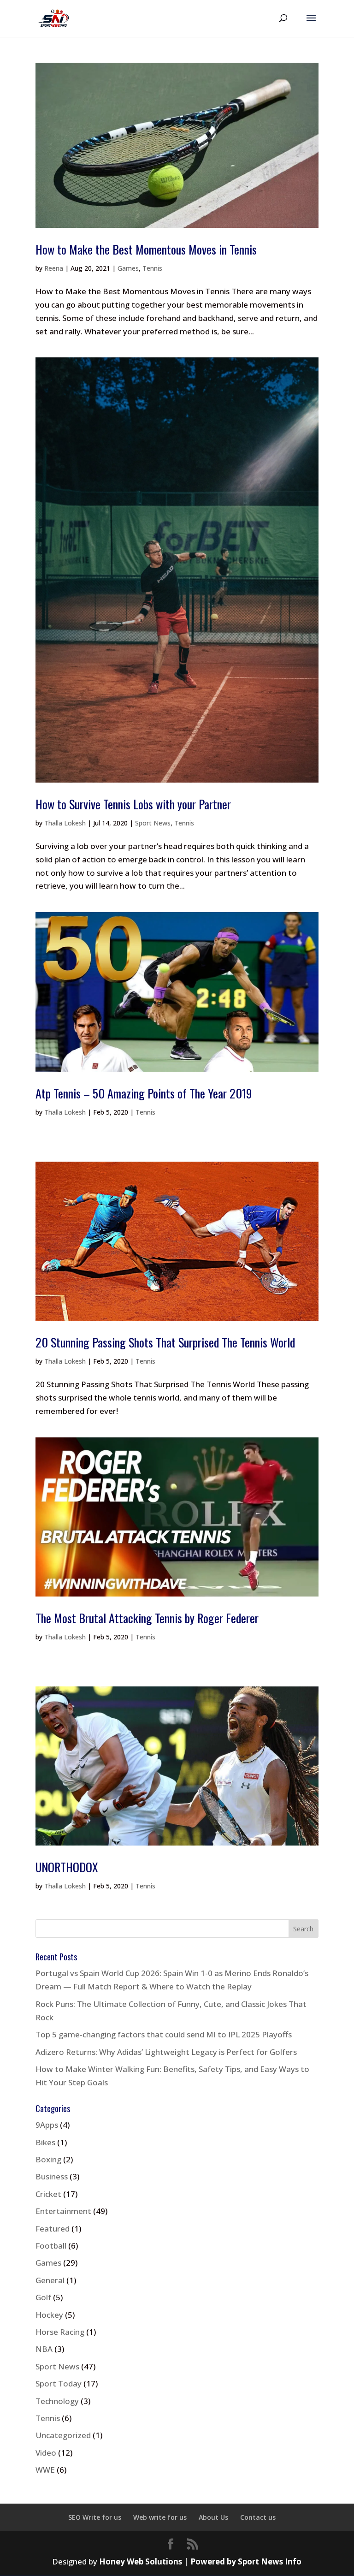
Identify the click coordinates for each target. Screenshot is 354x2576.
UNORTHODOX (67, 1867)
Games (128, 268)
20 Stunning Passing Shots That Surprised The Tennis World (165, 1342)
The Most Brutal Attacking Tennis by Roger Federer (147, 1618)
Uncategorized (63, 2435)
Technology (57, 2401)
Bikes (45, 2142)
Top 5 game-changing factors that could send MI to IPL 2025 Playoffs (164, 2034)
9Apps (47, 2125)
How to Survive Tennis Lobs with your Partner (133, 804)
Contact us (258, 2517)
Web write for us (160, 2517)
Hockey (49, 2315)
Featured (53, 2229)
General (50, 2280)
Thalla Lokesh (65, 823)
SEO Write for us (95, 2517)
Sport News (153, 823)
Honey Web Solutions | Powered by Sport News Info (200, 2561)
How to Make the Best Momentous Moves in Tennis (146, 249)
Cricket (48, 2194)
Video (46, 2453)
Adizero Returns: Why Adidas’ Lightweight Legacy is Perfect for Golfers (166, 2052)
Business (52, 2176)
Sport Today (59, 2383)
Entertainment (63, 2211)
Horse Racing (60, 2332)
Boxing (48, 2159)
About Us (213, 2517)
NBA (44, 2349)
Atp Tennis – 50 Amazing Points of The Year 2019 (144, 1093)
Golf (43, 2297)
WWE (45, 2470)
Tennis (152, 268)
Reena (54, 268)
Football (51, 2246)
